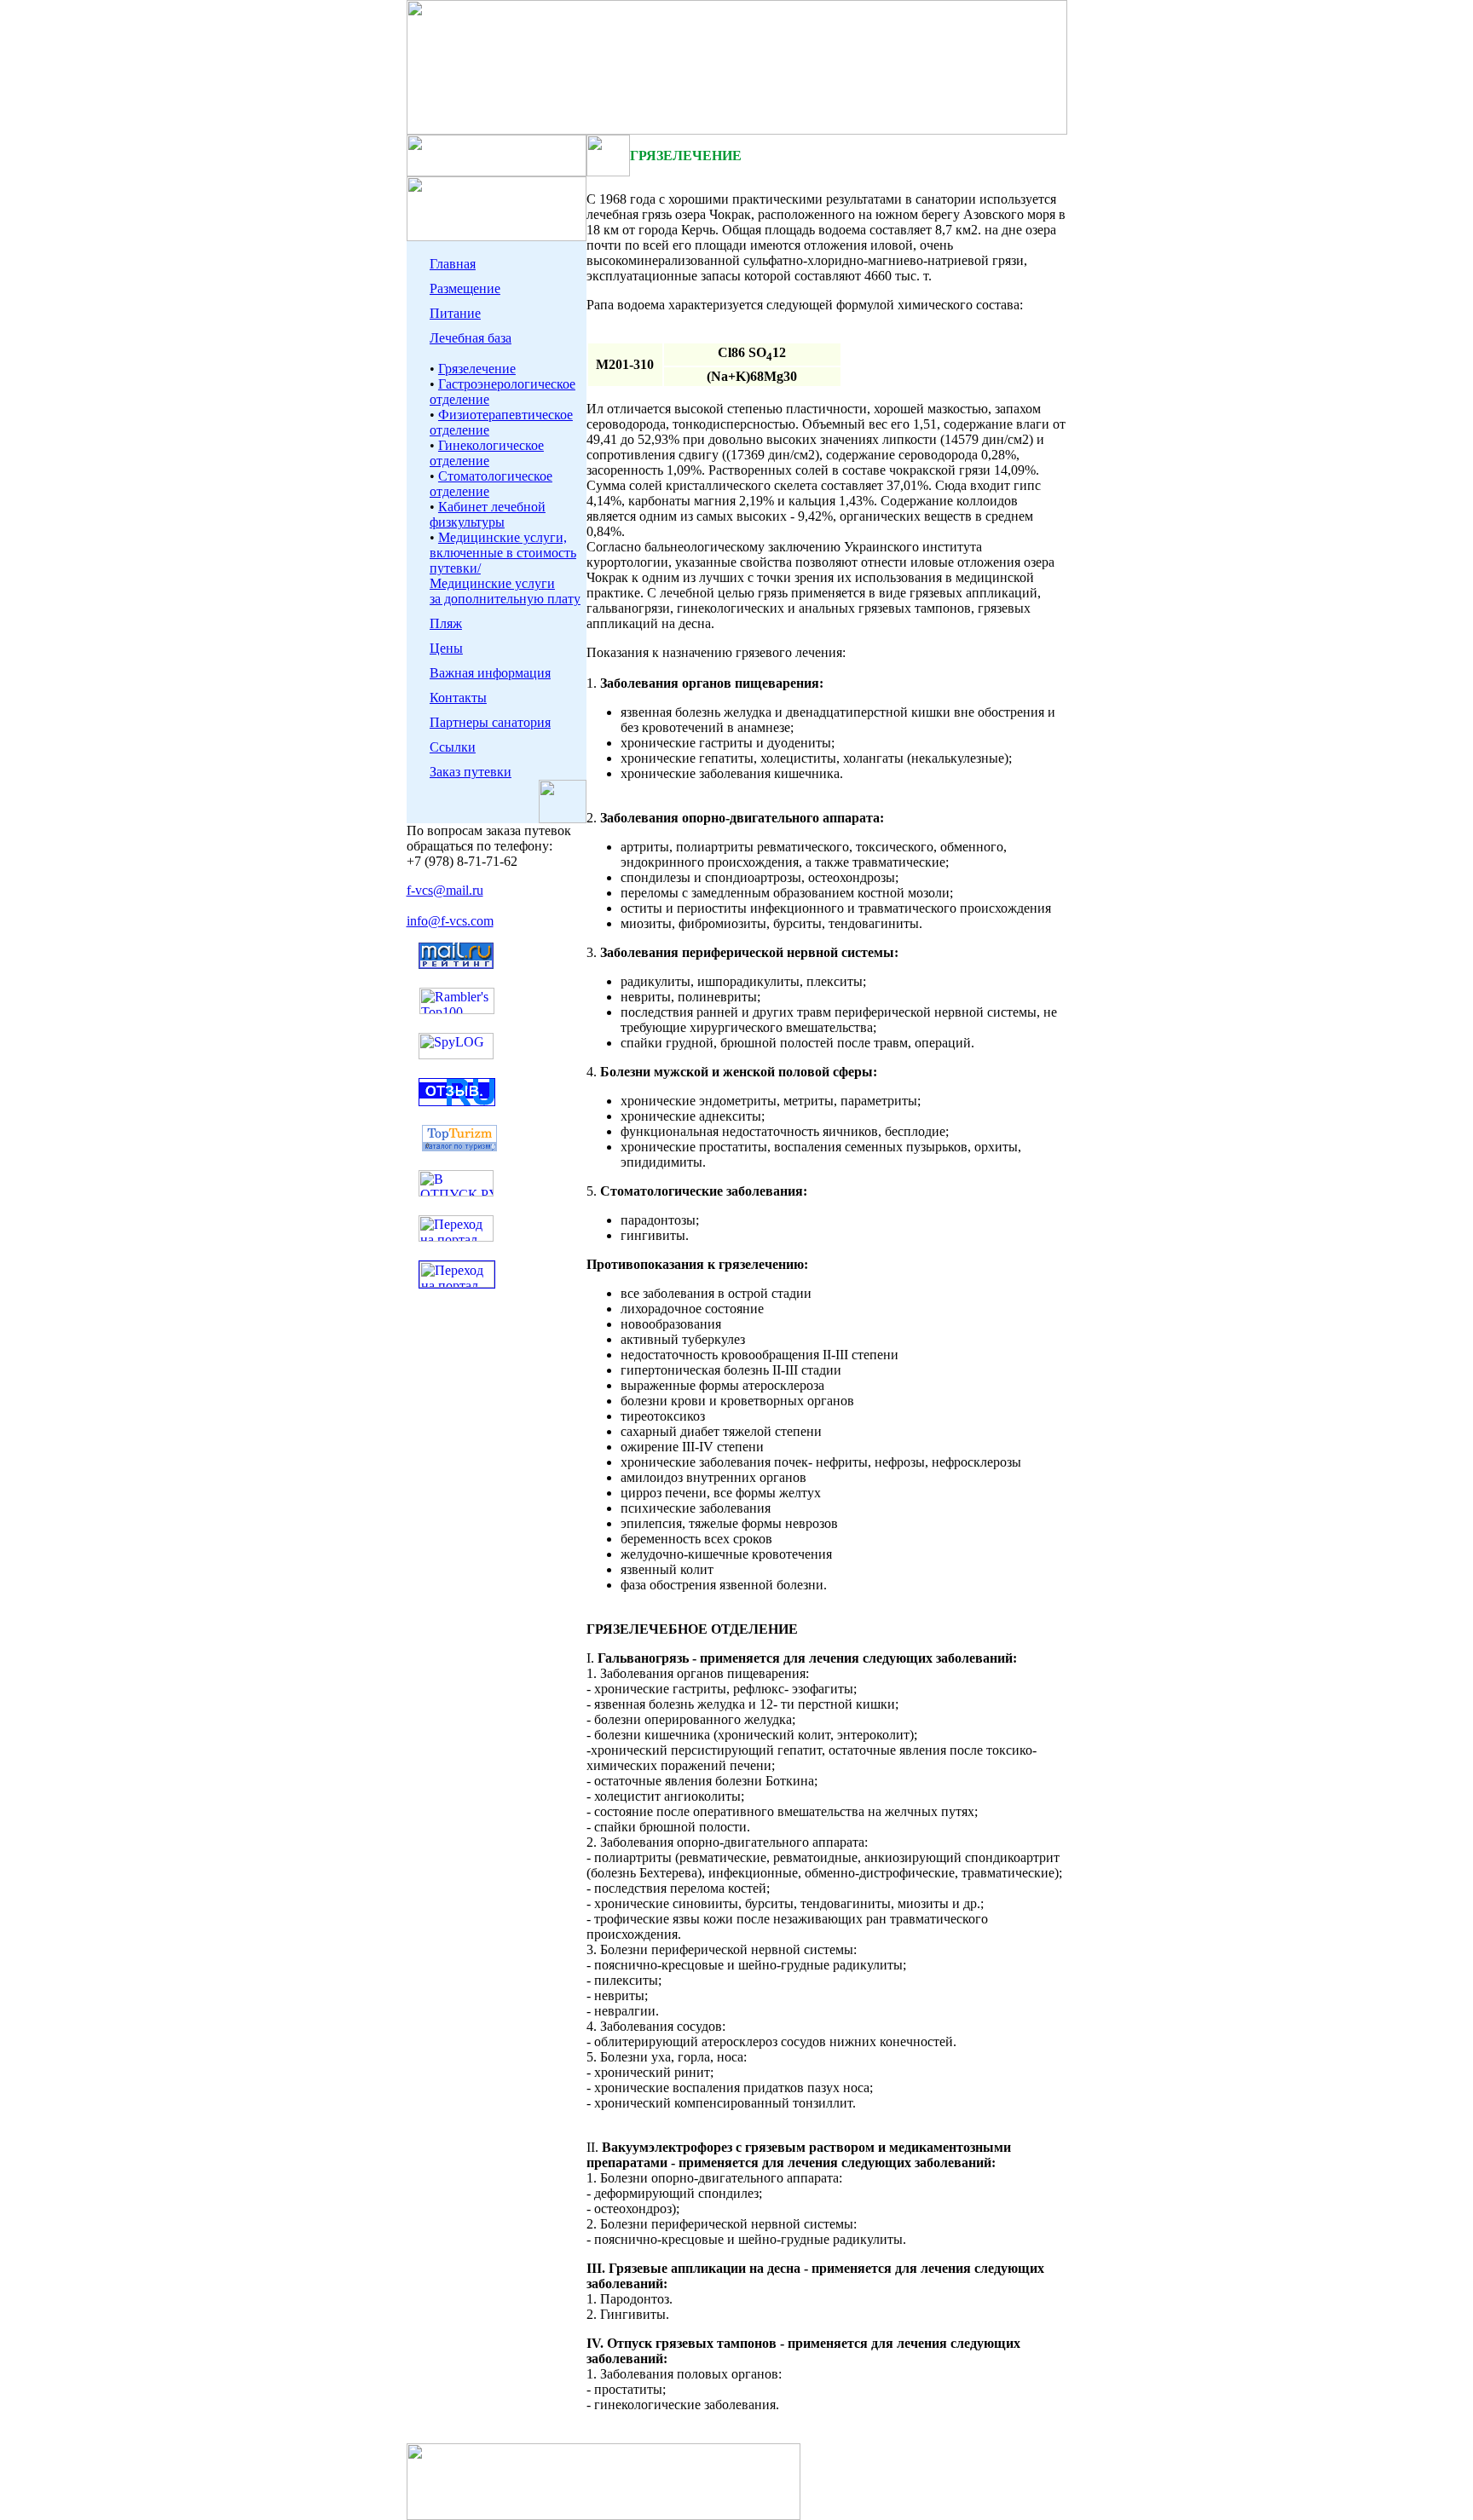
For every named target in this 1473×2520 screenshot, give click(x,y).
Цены (446, 648)
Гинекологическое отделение (487, 453)
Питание (455, 313)
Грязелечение (477, 369)
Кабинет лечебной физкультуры (488, 514)
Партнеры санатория (490, 722)
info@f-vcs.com (450, 921)
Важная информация (490, 673)
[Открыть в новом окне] (456, 1192)
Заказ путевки (471, 772)
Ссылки (453, 747)
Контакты (458, 698)
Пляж (446, 623)
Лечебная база (471, 338)
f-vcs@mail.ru (445, 890)
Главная (453, 264)
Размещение (465, 288)
